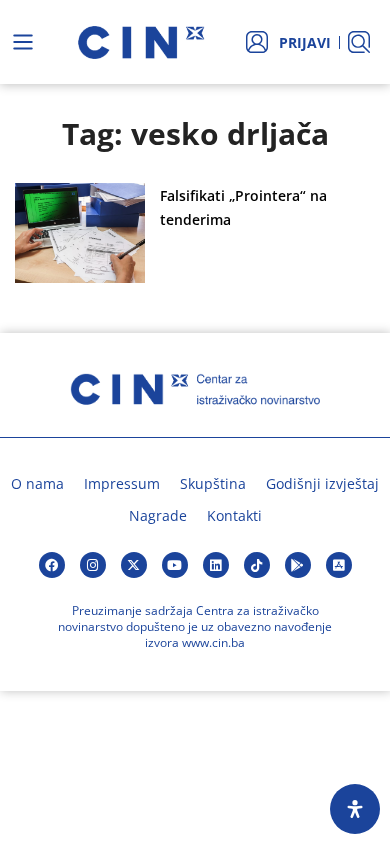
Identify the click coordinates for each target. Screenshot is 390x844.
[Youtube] (175, 565)
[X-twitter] (134, 565)
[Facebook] (52, 565)
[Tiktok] (257, 565)
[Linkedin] (216, 565)
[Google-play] (298, 565)
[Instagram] (93, 565)
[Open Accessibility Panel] (355, 809)
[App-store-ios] (339, 565)
